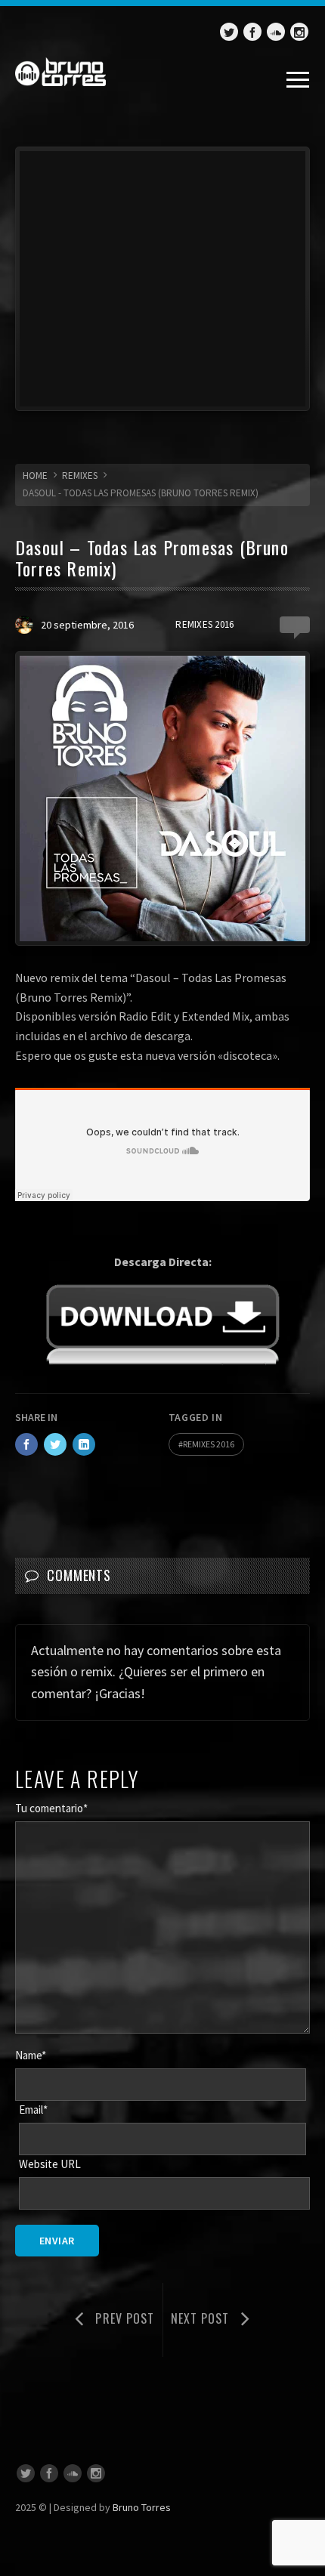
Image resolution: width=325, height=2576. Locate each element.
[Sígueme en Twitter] (229, 32)
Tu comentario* (51, 1808)
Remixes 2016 (204, 624)
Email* (33, 2110)
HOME (35, 476)
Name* (31, 2055)
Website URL (50, 2164)
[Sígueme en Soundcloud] (276, 32)
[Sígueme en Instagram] (299, 32)
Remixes (80, 476)
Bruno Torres (142, 2507)
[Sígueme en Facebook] (252, 32)
